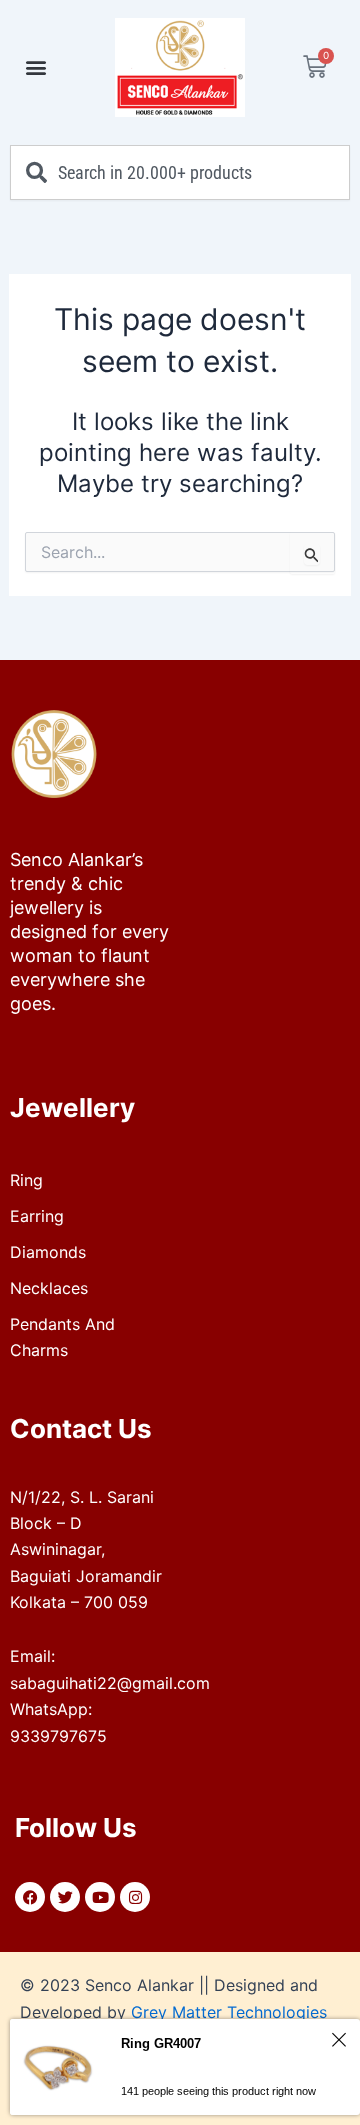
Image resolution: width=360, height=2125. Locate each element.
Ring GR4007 (161, 2043)
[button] (36, 67)
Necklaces (49, 1288)
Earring (37, 1216)
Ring (26, 1180)
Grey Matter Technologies (229, 2012)
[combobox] (180, 172)
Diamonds (48, 1252)
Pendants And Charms (62, 1337)
